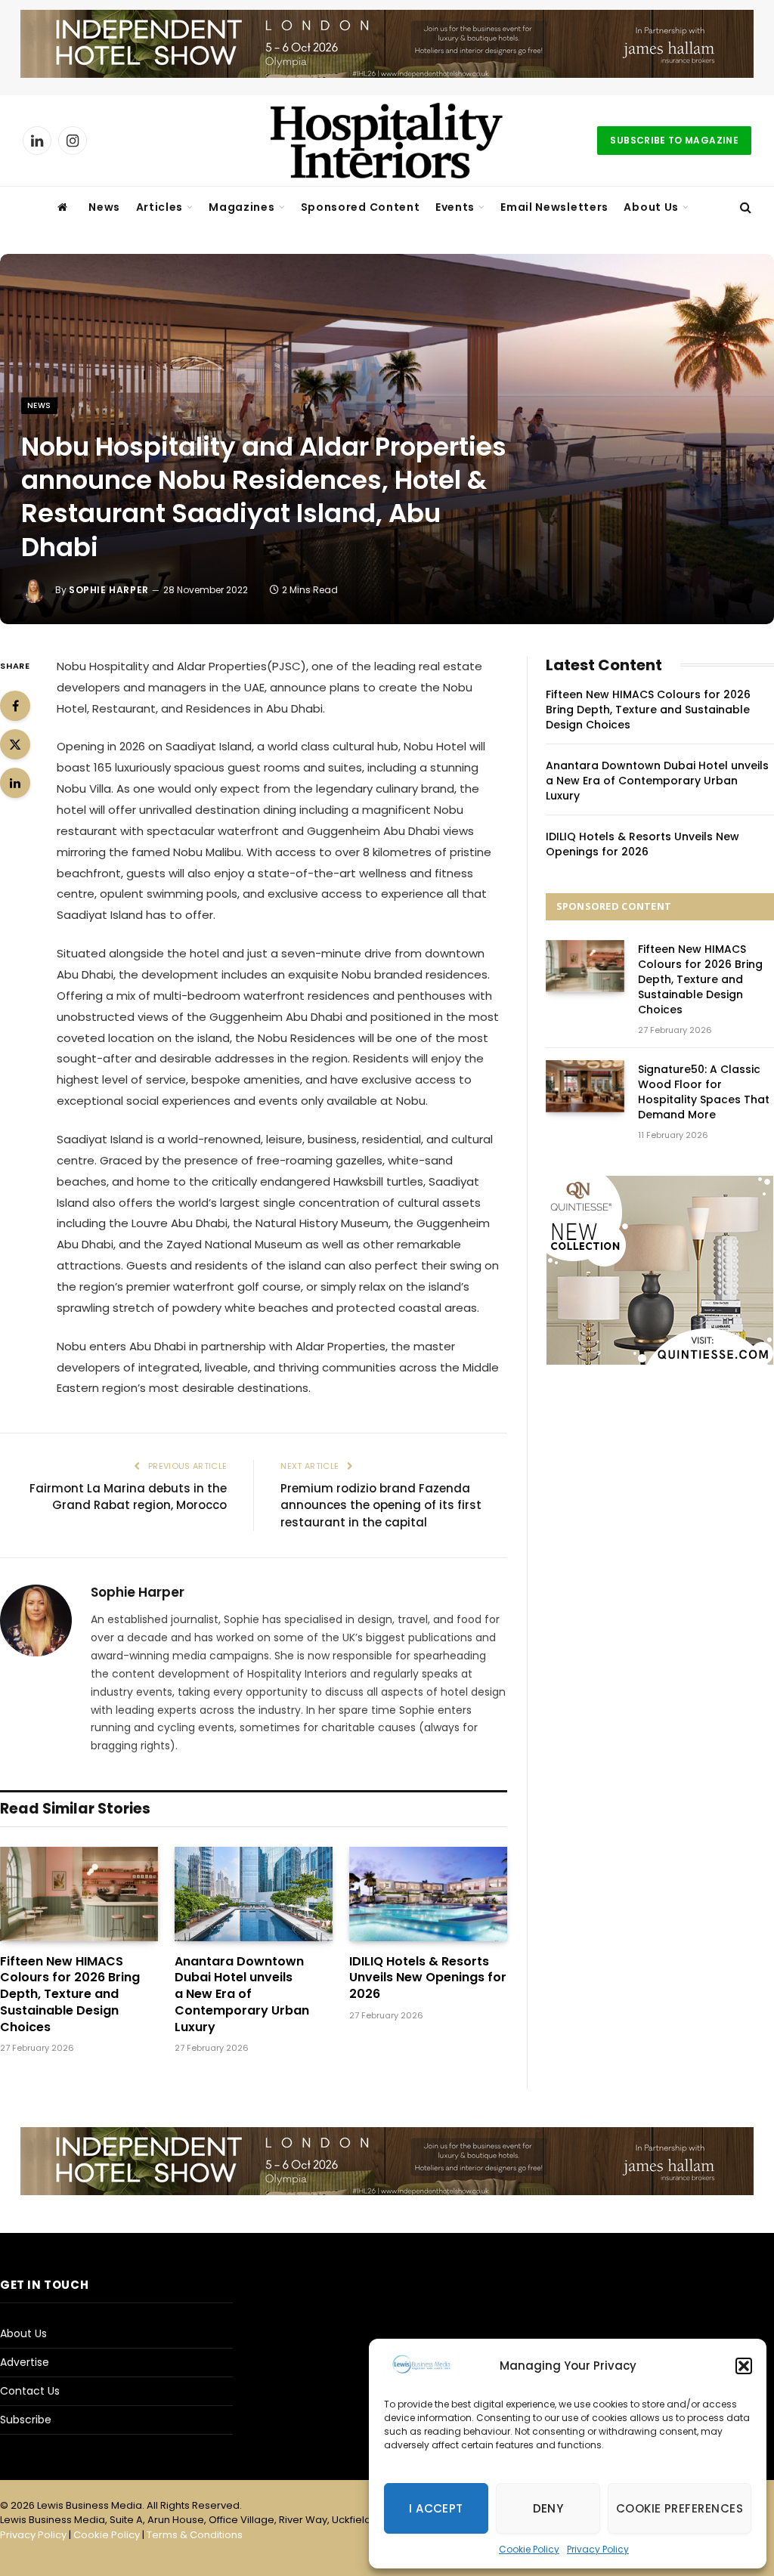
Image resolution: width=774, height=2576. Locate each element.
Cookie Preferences (680, 2508)
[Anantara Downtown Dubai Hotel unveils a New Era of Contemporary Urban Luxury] (254, 1894)
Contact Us (30, 2391)
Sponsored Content (361, 207)
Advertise (25, 2362)
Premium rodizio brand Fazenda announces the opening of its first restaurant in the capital (381, 1505)
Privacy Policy (598, 2549)
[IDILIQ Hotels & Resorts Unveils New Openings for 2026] (428, 1894)
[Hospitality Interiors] (387, 141)
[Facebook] (15, 706)
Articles (160, 207)
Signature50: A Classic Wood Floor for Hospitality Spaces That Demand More (704, 1092)
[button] (744, 2366)
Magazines (241, 207)
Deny (548, 2508)
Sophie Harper (109, 590)
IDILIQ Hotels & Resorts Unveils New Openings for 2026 (428, 1978)
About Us (651, 207)
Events (455, 207)
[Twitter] (15, 744)
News (104, 207)
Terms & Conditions (195, 2535)
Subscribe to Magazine (674, 140)
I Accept (436, 2508)
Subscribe (26, 2420)
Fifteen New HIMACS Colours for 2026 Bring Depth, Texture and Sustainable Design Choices (70, 1995)
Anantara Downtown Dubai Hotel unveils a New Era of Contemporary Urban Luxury (242, 1995)
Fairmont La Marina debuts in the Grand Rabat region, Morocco (128, 1497)
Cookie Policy (529, 2549)
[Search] (744, 207)
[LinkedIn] (15, 783)
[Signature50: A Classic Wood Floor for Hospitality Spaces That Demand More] (585, 1086)
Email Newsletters (554, 207)
